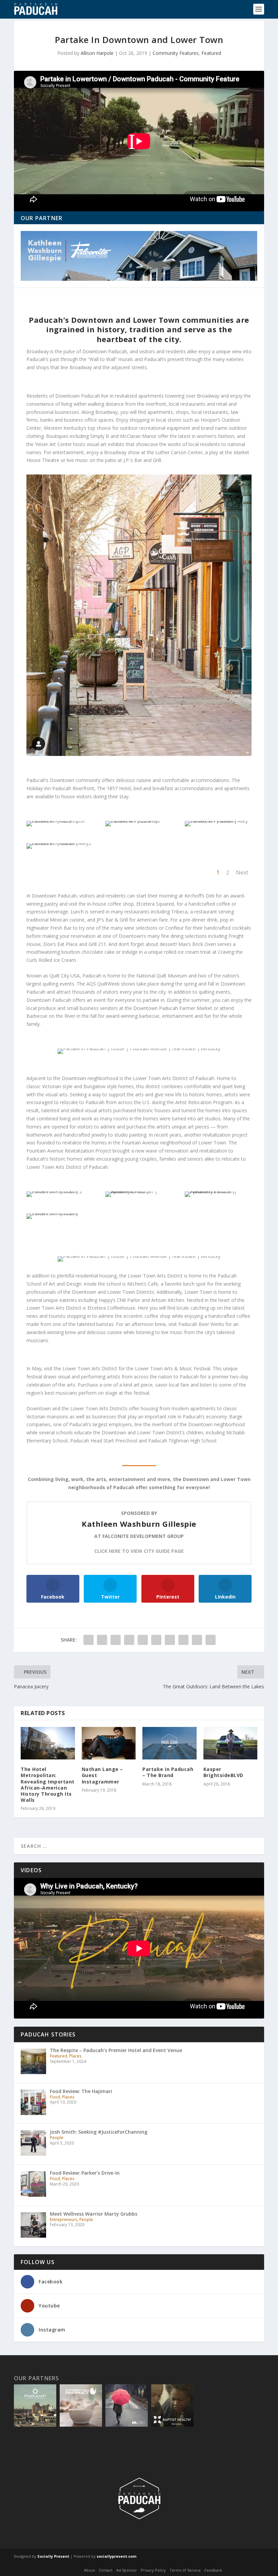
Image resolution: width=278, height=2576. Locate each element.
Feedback (213, 2570)
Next (242, 872)
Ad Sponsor (127, 2570)
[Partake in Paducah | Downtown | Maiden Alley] (218, 821)
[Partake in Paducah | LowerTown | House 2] (60, 1191)
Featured (211, 53)
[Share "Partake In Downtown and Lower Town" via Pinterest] (143, 1640)
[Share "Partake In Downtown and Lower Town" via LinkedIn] (156, 1640)
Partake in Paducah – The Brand (168, 1772)
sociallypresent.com (116, 2556)
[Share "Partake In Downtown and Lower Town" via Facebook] (88, 1640)
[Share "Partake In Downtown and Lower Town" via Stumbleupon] (183, 1640)
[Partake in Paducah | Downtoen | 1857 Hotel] (60, 821)
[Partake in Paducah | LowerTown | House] (60, 1213)
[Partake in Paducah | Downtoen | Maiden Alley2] (60, 843)
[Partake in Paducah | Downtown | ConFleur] (139, 821)
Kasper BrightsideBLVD (223, 1772)
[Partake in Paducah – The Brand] (170, 1743)
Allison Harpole (97, 53)
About (90, 2570)
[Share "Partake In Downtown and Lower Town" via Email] (197, 1640)
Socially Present (53, 2556)
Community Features (176, 53)
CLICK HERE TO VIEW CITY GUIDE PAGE (139, 1551)
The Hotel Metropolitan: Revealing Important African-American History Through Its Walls (48, 1785)
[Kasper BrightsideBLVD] (231, 1743)
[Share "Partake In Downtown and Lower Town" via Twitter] (102, 1640)
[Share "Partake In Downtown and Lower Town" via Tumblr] (129, 1640)
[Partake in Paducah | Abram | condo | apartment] (139, 1191)
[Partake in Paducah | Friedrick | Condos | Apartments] (218, 1191)
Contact (106, 2570)
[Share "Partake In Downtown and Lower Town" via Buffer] (170, 1640)
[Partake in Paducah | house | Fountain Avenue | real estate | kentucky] (139, 615)
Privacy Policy (153, 2570)
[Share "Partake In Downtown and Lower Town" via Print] (211, 1640)
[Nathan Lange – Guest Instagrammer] (109, 1743)
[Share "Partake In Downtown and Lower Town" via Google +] (116, 1640)
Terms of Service (185, 2570)
